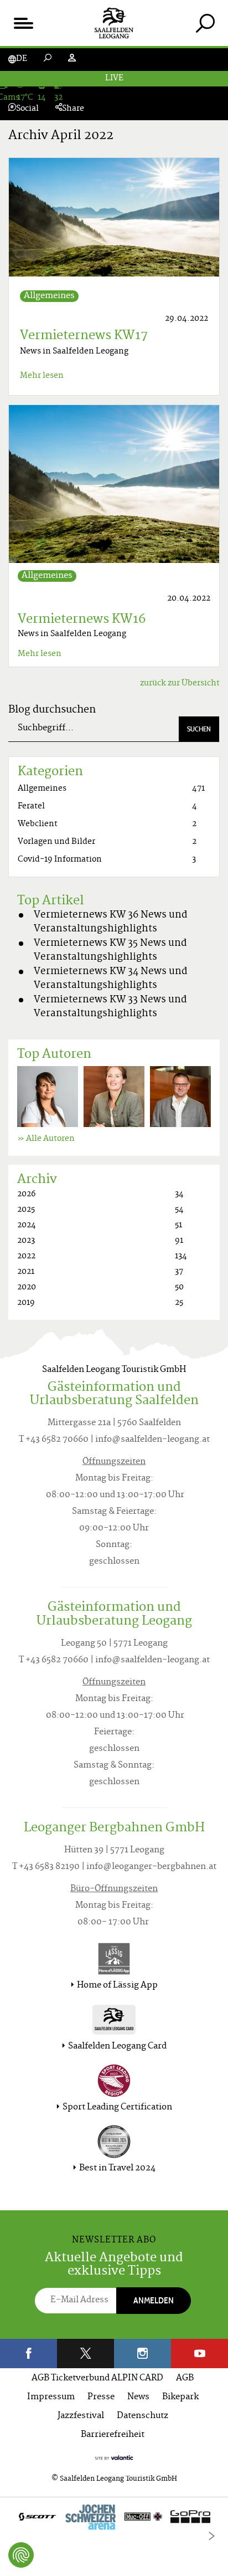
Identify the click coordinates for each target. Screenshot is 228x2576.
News (138, 2397)
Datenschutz (142, 2416)
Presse (101, 2397)
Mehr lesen (42, 376)
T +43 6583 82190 (46, 1867)
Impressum (51, 2397)
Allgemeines (49, 296)
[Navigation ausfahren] (23, 23)
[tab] (205, 23)
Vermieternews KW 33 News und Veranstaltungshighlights (110, 1007)
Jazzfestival (81, 2416)
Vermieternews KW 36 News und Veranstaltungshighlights (111, 923)
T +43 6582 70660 (54, 1440)
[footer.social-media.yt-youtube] (199, 2354)
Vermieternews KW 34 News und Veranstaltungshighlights (111, 979)
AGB (185, 2378)
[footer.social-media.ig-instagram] (142, 2354)
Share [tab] (73, 109)
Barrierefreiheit (113, 2435)
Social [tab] (27, 109)
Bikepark (180, 2397)
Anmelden (154, 2300)
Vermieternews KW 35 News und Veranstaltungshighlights (110, 951)
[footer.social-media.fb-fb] (28, 2354)
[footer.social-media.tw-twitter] (85, 2354)
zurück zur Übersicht (180, 683)
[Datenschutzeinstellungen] (21, 2555)
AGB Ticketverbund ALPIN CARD (97, 2378)
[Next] (211, 2536)
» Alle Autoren (46, 1139)
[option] (114, 2519)
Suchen (199, 729)
